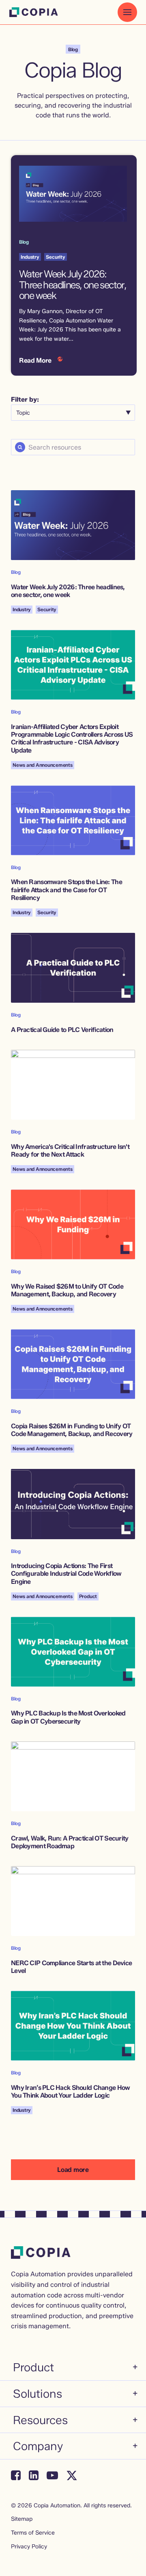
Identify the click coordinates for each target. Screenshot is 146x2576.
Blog (24, 242)
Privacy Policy (29, 2547)
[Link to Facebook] (16, 2475)
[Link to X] (72, 2475)
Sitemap (22, 2519)
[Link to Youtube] (52, 2475)
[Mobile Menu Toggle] (127, 12)
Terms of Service (33, 2533)
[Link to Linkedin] (34, 2475)
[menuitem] (75, 2369)
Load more (73, 2170)
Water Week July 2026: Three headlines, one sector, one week (73, 285)
